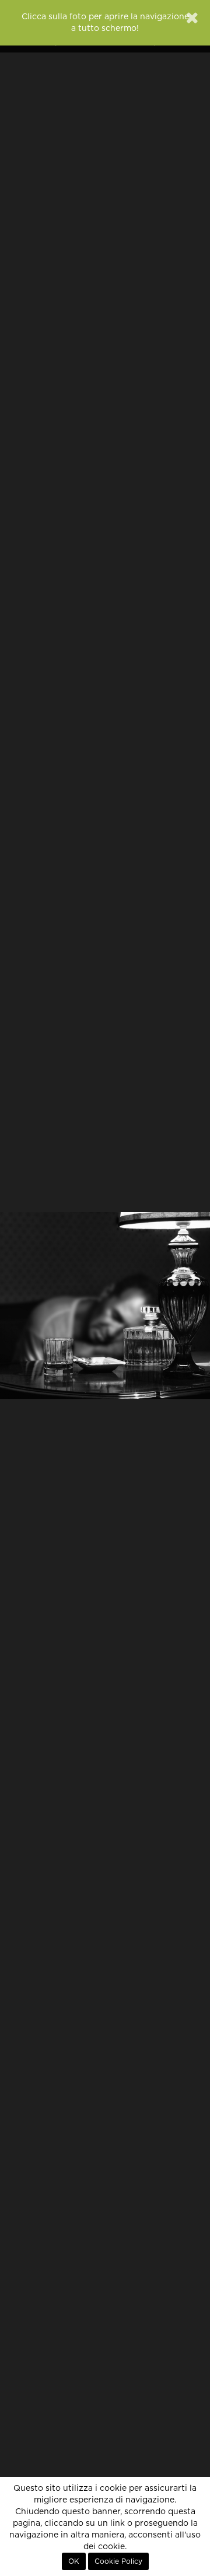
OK (74, 2561)
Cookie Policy (118, 2561)
